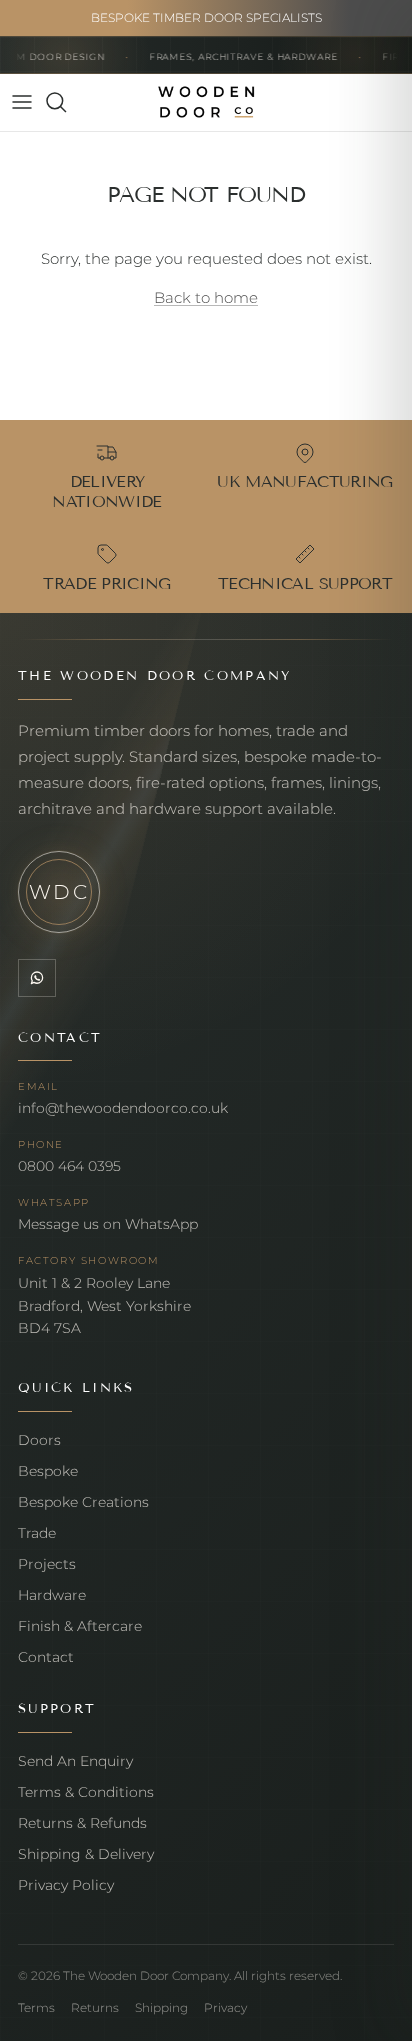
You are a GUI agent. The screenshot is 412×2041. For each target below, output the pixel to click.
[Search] (66, 102)
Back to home (206, 297)
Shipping (161, 2007)
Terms (36, 2007)
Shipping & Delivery (86, 1854)
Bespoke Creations (83, 1502)
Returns (95, 2007)
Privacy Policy (66, 1885)
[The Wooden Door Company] (206, 102)
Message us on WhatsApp (108, 1224)
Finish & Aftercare (80, 1626)
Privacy (225, 2007)
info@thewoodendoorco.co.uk (123, 1108)
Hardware (52, 1595)
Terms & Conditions (86, 1792)
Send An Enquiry (75, 1761)
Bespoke (48, 1471)
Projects (47, 1564)
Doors (39, 1440)
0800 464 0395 (69, 1166)
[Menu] (22, 102)
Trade (37, 1533)
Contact (46, 1657)
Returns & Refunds (82, 1823)
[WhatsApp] (37, 978)
